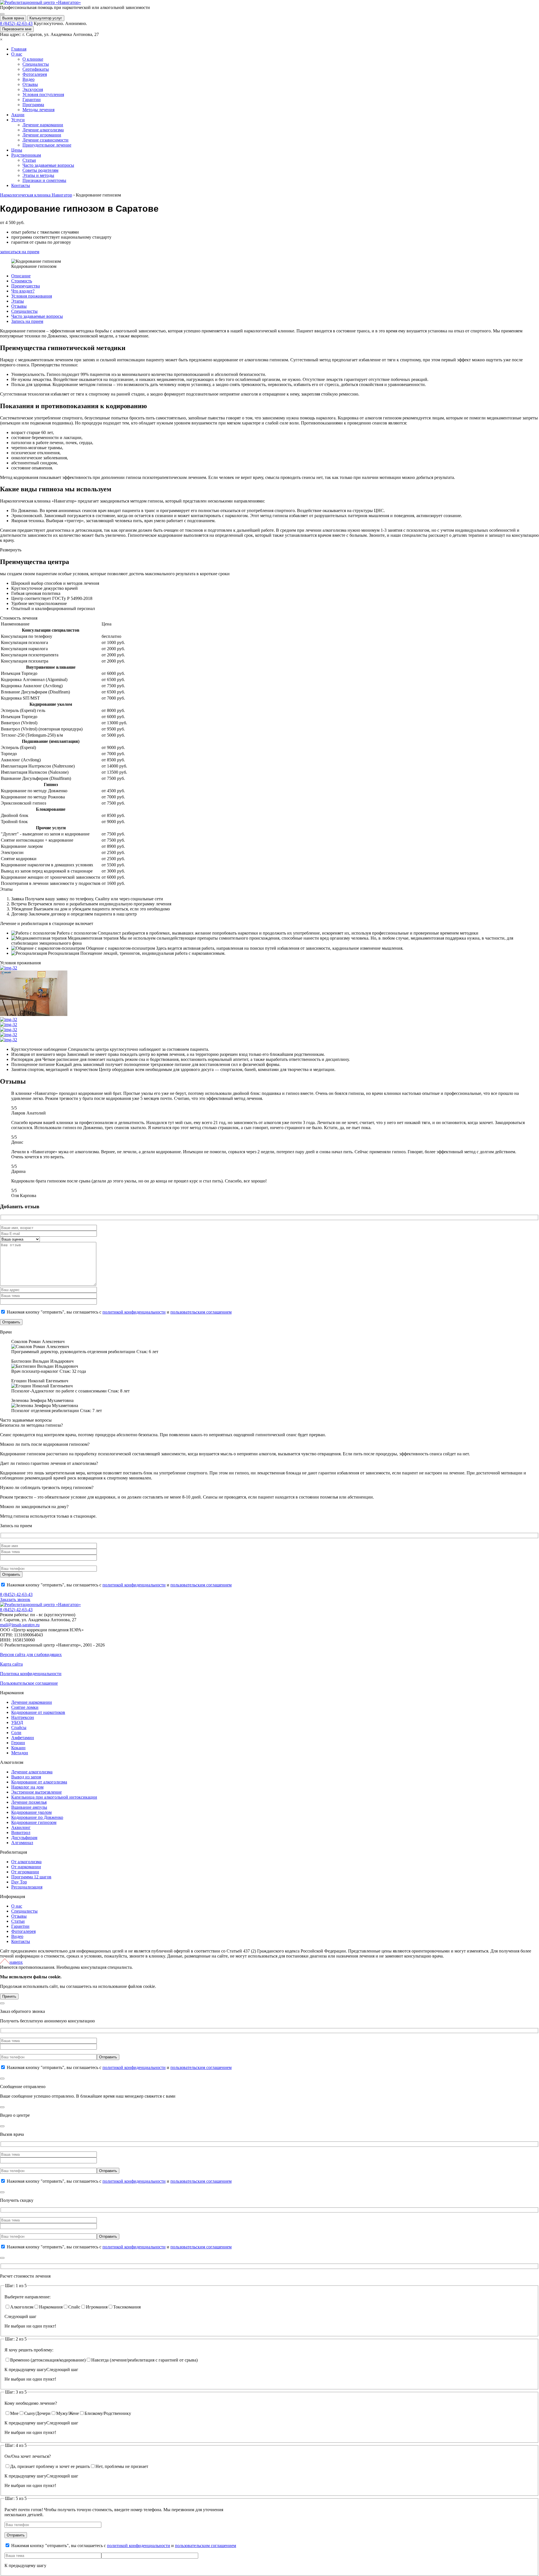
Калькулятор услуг (46, 18)
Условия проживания (32, 296)
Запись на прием (27, 321)
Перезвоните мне (17, 29)
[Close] (2, 2003)
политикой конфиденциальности (134, 1312)
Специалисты (24, 311)
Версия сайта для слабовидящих (31, 1654)
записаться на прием (20, 252)
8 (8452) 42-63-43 (16, 23)
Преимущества (26, 286)
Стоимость (22, 281)
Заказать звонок (15, 1599)
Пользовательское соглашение (29, 1683)
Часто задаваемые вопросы (37, 316)
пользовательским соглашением (201, 1312)
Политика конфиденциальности (31, 1674)
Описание (21, 276)
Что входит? (23, 291)
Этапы (18, 301)
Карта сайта (11, 1664)
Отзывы (19, 306)
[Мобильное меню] (2, 14)
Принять (9, 1996)
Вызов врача (13, 18)
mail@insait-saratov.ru (20, 1625)
